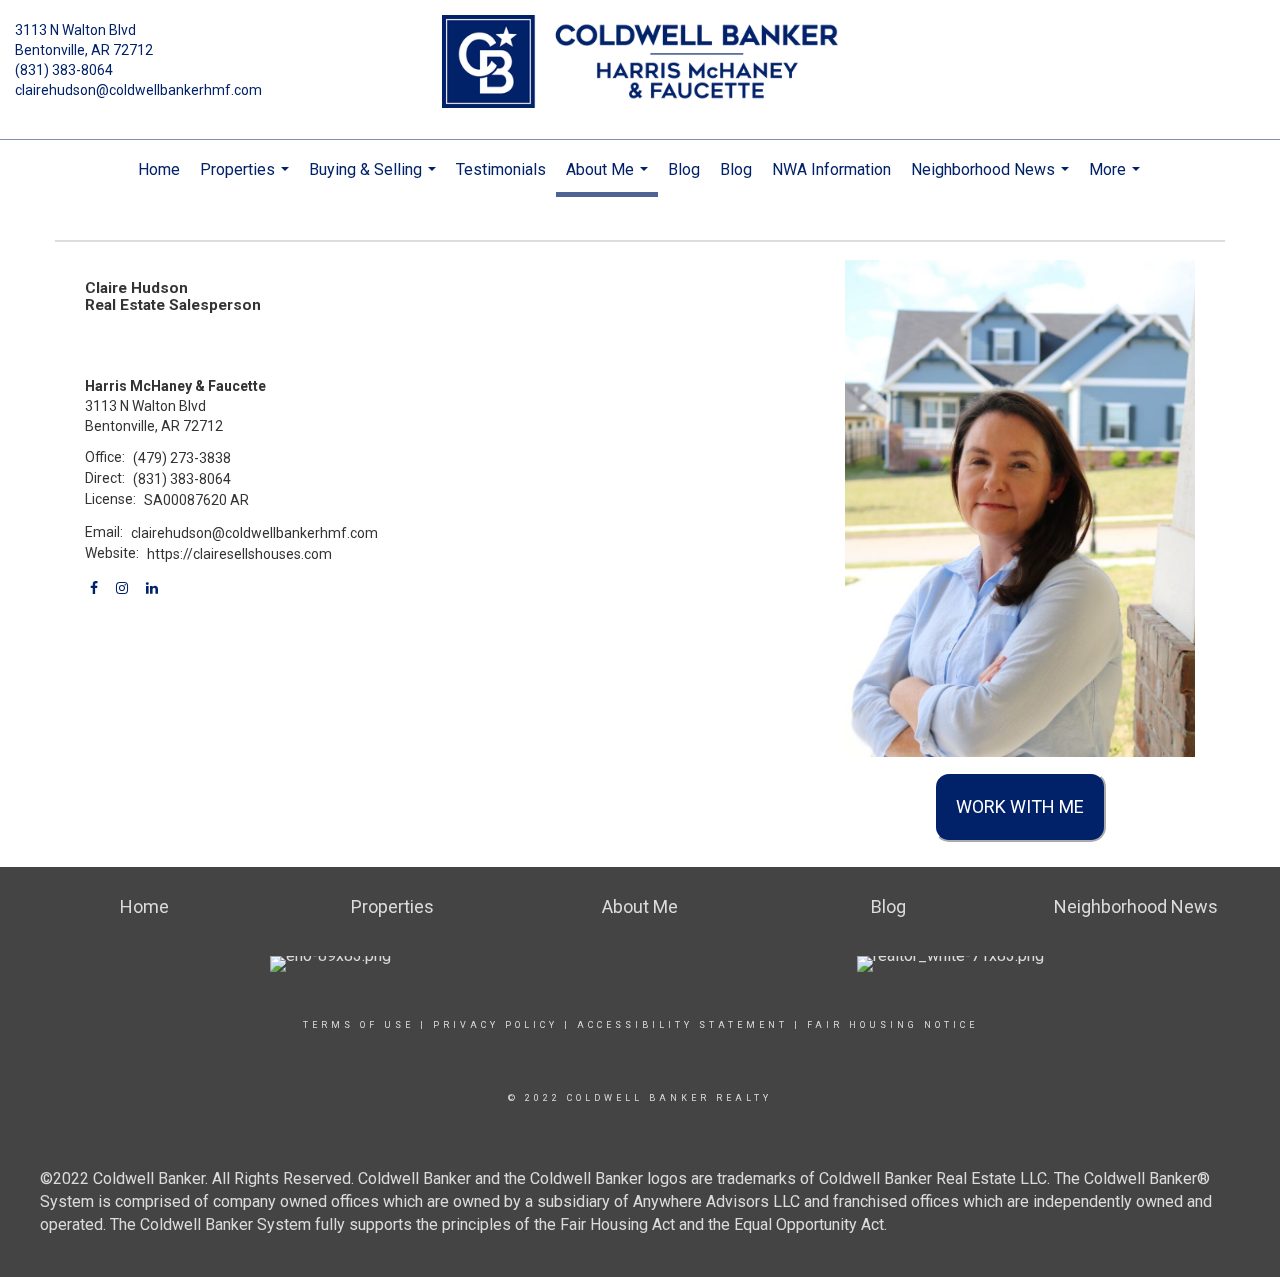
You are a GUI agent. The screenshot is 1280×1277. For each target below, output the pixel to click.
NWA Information (831, 169)
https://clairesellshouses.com (239, 554)
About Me (609, 178)
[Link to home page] (640, 63)
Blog (684, 169)
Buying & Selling (375, 180)
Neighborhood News (992, 180)
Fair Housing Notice (892, 1025)
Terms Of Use (358, 1025)
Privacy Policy (495, 1025)
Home (159, 169)
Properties (247, 180)
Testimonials (501, 169)
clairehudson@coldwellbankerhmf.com (138, 90)
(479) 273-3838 (182, 458)
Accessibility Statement (682, 1025)
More (1117, 180)
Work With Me (1020, 806)
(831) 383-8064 (64, 70)
